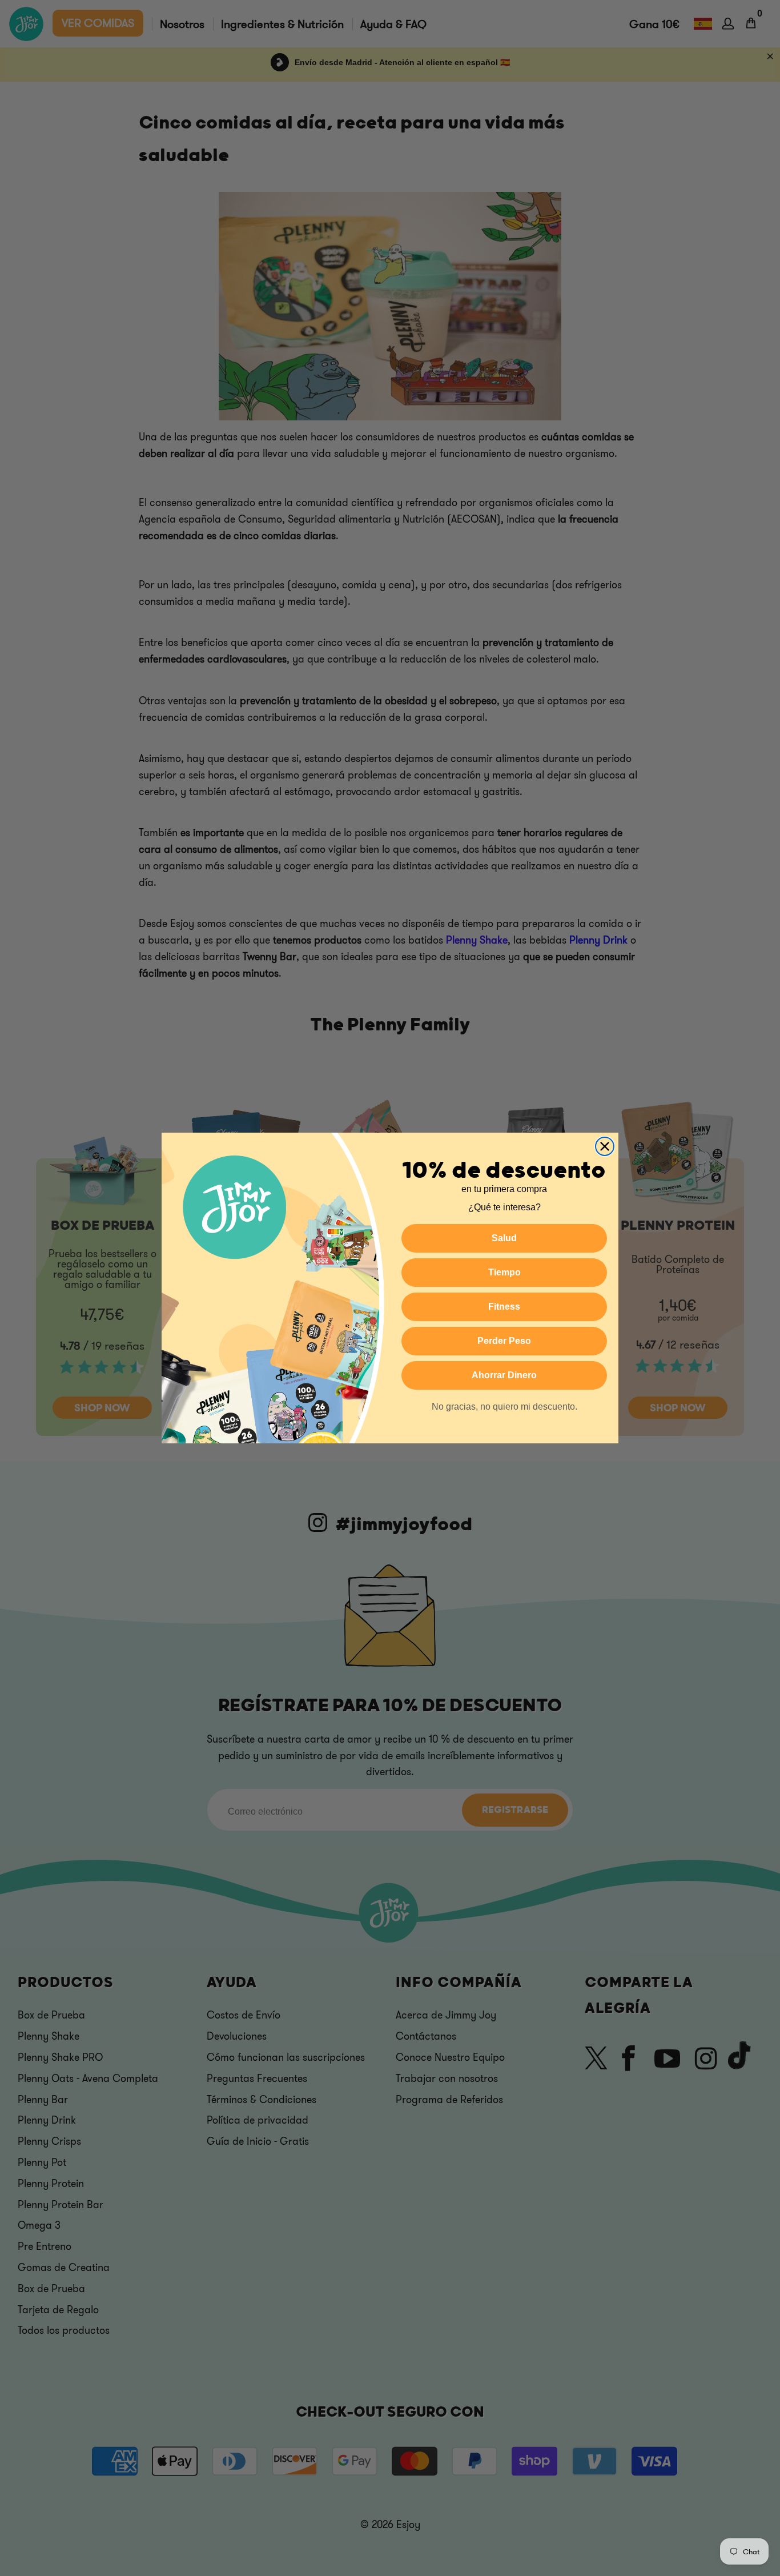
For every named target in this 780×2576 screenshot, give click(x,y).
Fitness (504, 1307)
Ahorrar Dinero (504, 1375)
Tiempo (504, 1272)
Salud (504, 1238)
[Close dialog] (605, 1146)
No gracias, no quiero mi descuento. (504, 1407)
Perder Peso (504, 1341)
